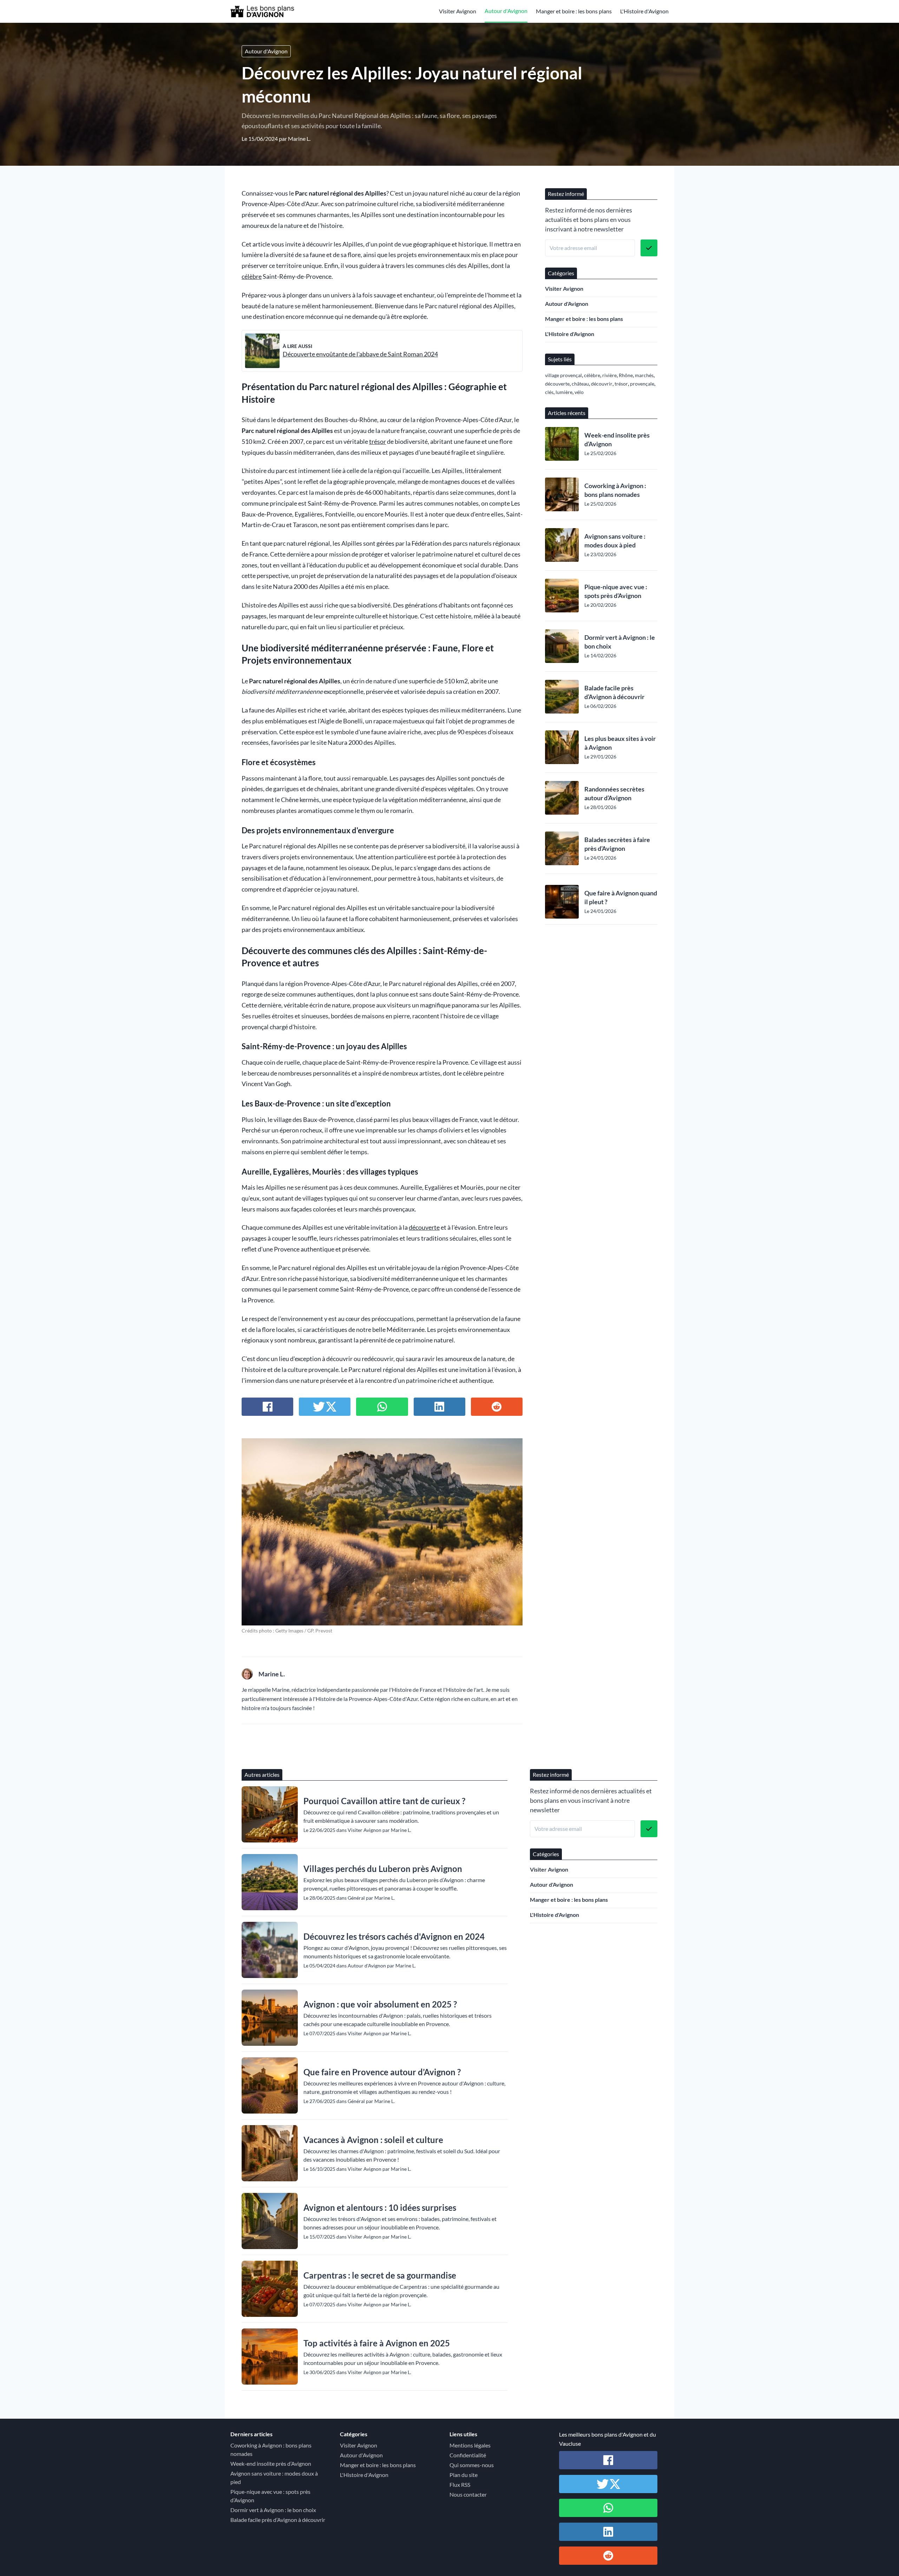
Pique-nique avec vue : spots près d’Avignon (616, 591)
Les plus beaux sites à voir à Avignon (620, 743)
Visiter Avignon (458, 11)
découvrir (602, 384)
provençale (642, 384)
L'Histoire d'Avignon (644, 11)
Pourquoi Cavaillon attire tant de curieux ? (384, 1801)
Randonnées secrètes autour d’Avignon (614, 793)
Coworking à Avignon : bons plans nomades (615, 490)
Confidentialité (468, 2455)
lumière (564, 392)
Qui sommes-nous (472, 2465)
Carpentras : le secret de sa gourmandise (380, 2275)
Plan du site (464, 2475)
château (580, 384)
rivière (609, 375)
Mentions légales (470, 2445)
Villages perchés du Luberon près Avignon (383, 1869)
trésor (378, 442)
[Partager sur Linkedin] (439, 1407)
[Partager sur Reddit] (497, 1407)
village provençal (563, 375)
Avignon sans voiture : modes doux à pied (615, 541)
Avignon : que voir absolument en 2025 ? (380, 2004)
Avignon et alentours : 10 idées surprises (380, 2207)
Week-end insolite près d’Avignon (617, 439)
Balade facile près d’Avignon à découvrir (614, 692)
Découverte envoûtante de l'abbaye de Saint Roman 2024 (360, 354)
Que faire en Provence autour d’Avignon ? (382, 2072)
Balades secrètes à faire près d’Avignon (617, 844)
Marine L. (299, 139)
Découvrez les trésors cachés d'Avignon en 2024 (394, 1936)
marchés (644, 375)
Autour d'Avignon (506, 11)
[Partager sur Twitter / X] (325, 1407)
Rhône (626, 375)
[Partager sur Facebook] (267, 1407)
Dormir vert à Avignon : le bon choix (620, 642)
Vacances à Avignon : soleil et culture (373, 2140)
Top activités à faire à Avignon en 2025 (377, 2343)
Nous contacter (468, 2494)
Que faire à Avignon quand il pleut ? (621, 897)
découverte (424, 1227)
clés (549, 392)
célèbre (252, 277)
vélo (579, 392)
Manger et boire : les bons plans (574, 11)
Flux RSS (460, 2485)
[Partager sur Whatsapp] (382, 1407)
